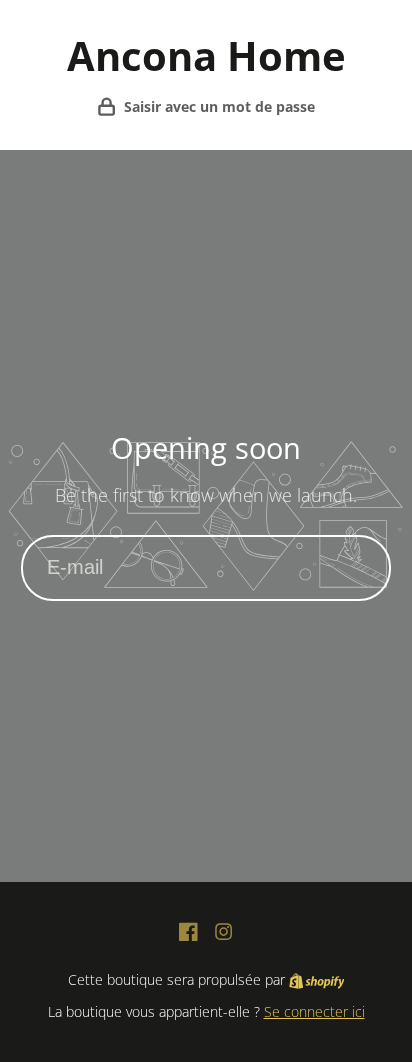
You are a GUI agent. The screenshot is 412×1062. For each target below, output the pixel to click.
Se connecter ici (314, 1011)
